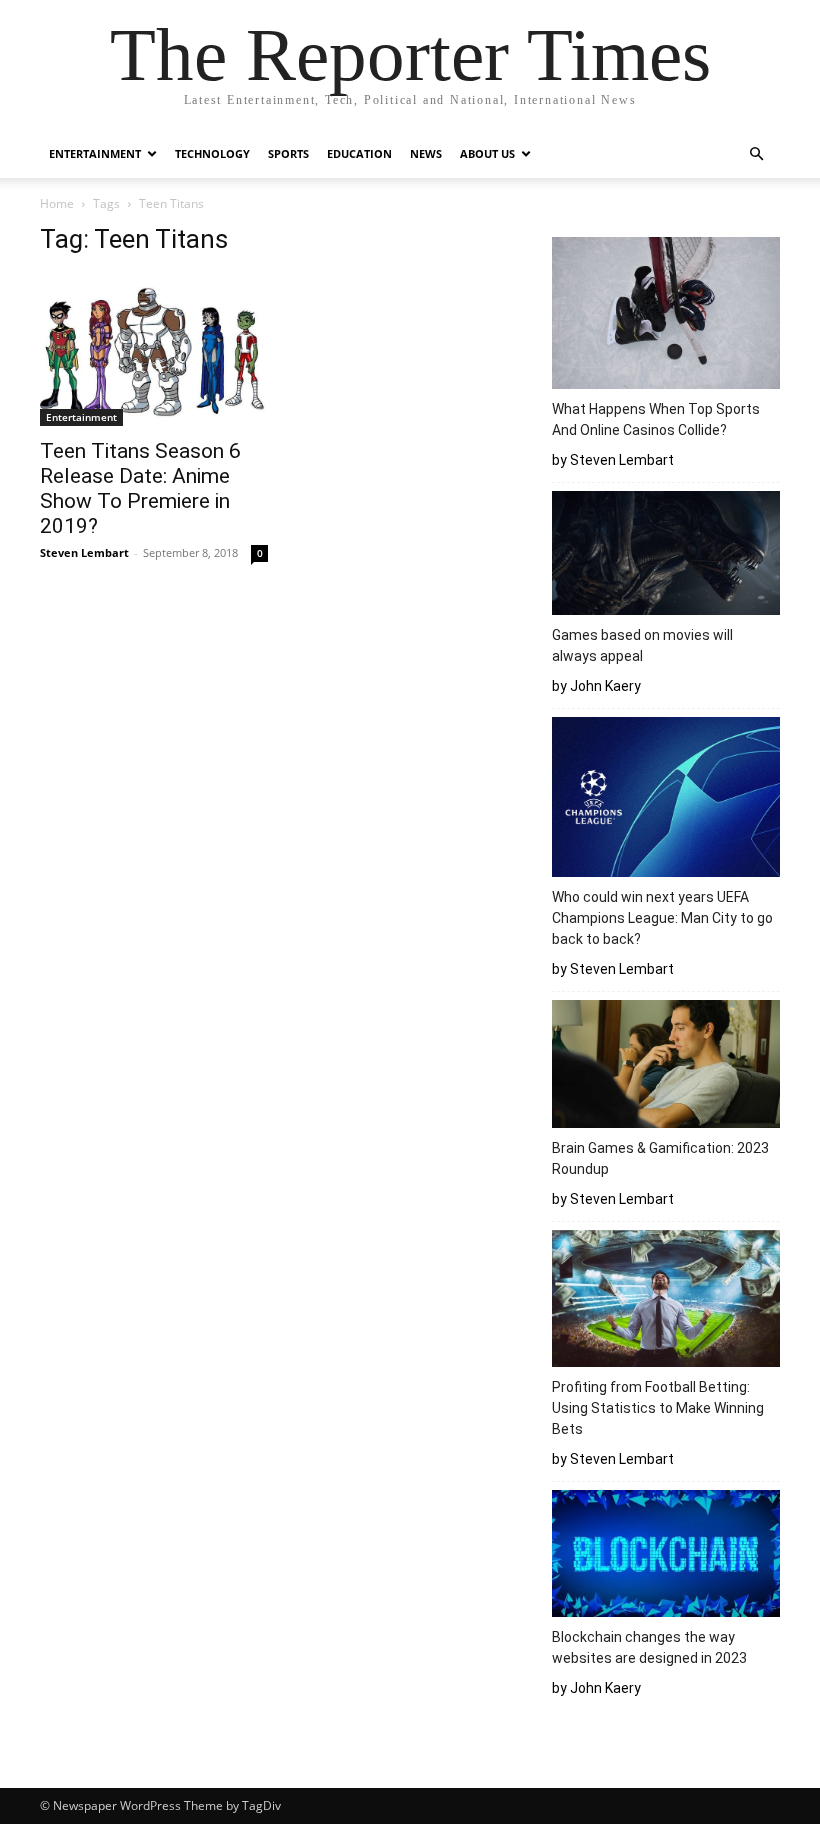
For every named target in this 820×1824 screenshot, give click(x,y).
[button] (756, 154)
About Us (487, 153)
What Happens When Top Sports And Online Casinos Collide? (656, 419)
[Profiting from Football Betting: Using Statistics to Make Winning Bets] (666, 1301)
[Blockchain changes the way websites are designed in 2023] (666, 1556)
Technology (212, 153)
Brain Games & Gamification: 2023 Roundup (660, 1158)
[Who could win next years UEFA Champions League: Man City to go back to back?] (666, 799)
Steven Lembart (84, 552)
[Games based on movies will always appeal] (666, 556)
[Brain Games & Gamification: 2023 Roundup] (666, 1067)
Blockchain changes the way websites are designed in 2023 (652, 1647)
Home (57, 203)
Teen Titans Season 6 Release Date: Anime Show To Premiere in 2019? (140, 488)
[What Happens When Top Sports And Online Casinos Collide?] (666, 316)
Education (359, 153)
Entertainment (95, 153)
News (426, 153)
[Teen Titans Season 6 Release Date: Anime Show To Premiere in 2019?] (154, 350)
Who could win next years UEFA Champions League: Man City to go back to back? (662, 918)
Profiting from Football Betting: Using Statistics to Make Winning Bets (658, 1408)
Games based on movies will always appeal (642, 645)
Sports (288, 153)
